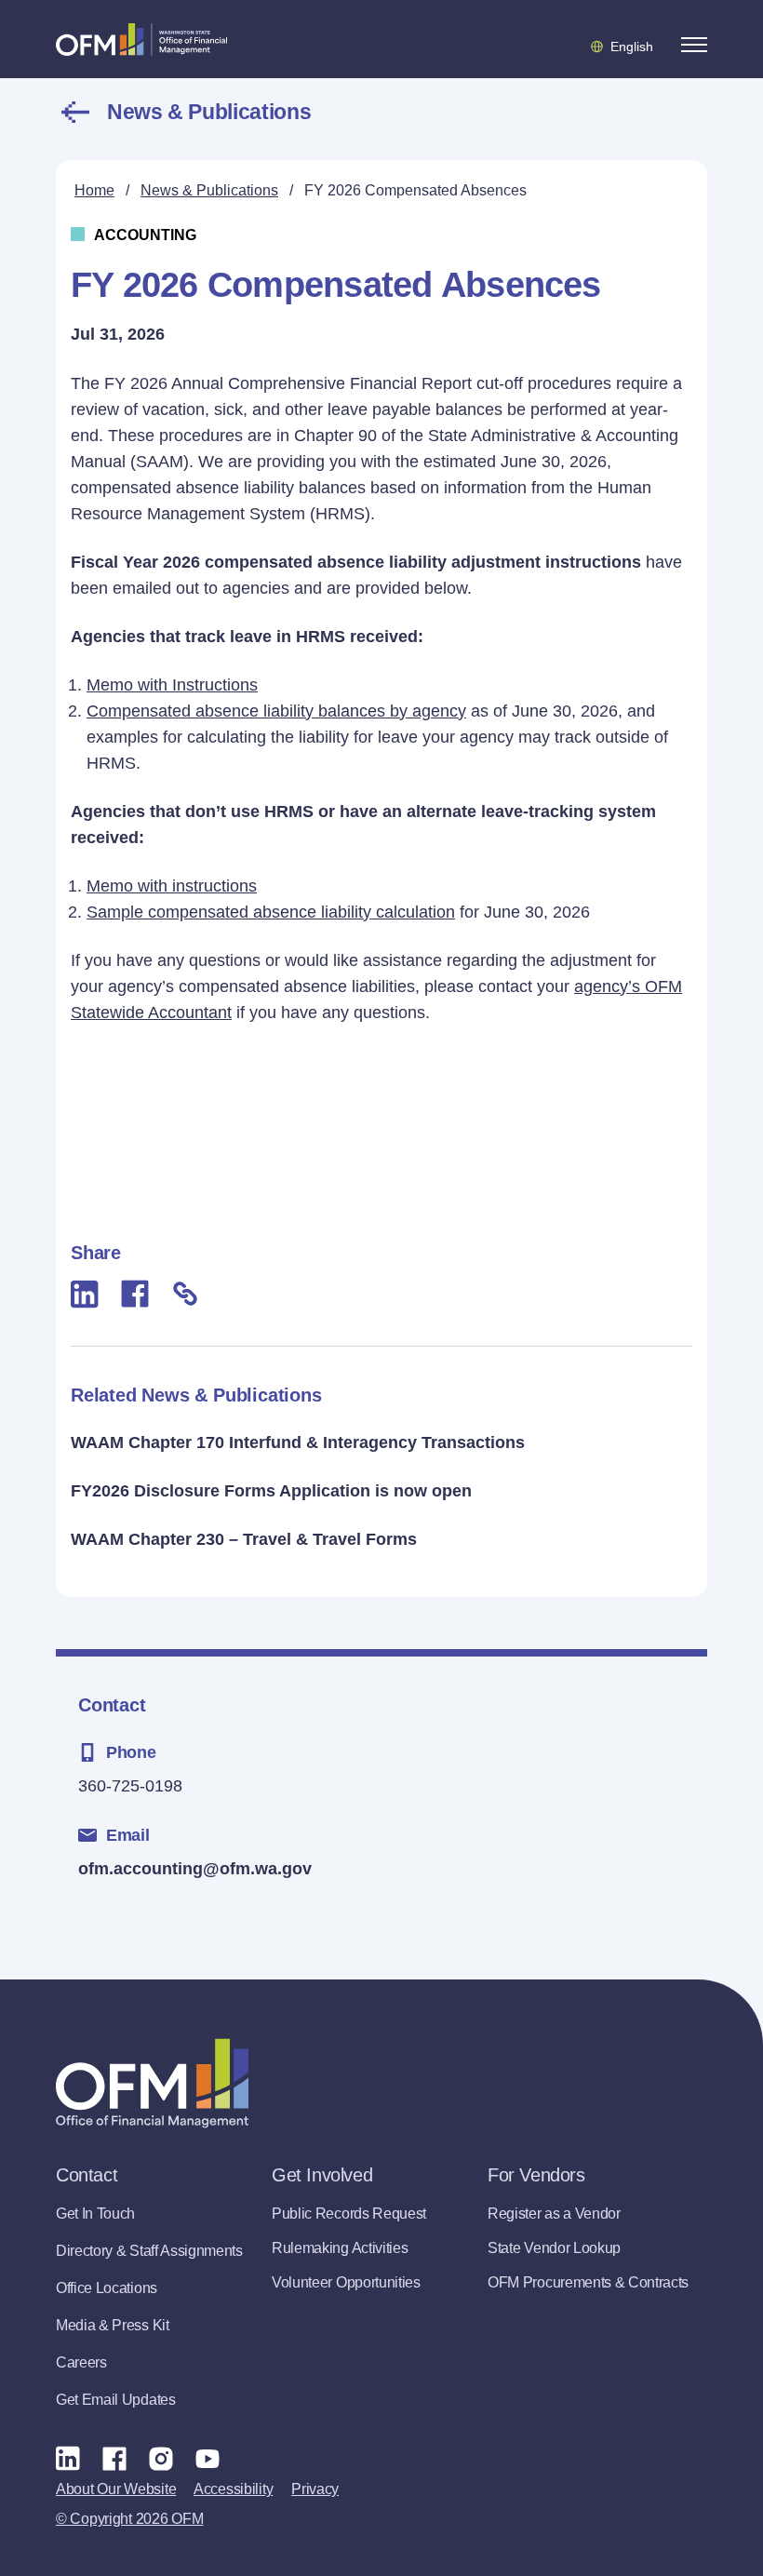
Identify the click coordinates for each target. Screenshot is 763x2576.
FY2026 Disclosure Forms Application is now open (271, 1491)
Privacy (315, 2489)
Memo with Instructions (172, 685)
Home (94, 190)
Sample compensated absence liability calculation (271, 912)
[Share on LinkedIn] (85, 1294)
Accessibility (233, 2489)
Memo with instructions (172, 886)
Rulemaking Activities (340, 2248)
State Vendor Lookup (554, 2248)
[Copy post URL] (185, 1294)
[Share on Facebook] (135, 1294)
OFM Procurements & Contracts (588, 2282)
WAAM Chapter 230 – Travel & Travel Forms (244, 1539)
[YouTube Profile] (207, 2458)
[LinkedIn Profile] (68, 2458)
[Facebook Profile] (114, 2458)
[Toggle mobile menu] (694, 45)
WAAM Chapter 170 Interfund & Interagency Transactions (298, 1442)
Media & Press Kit (113, 2325)
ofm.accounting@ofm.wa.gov (195, 1869)
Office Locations (107, 2288)
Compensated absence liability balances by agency (276, 711)
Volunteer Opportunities (346, 2282)
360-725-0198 (130, 1786)
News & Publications (209, 112)
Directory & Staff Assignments (149, 2251)
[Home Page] (152, 2083)
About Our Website (116, 2489)
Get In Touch (95, 2214)
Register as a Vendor (554, 2214)
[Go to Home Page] (141, 39)
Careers (81, 2362)
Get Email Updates (116, 2400)
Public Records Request (349, 2214)
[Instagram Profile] (161, 2458)
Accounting (145, 235)
